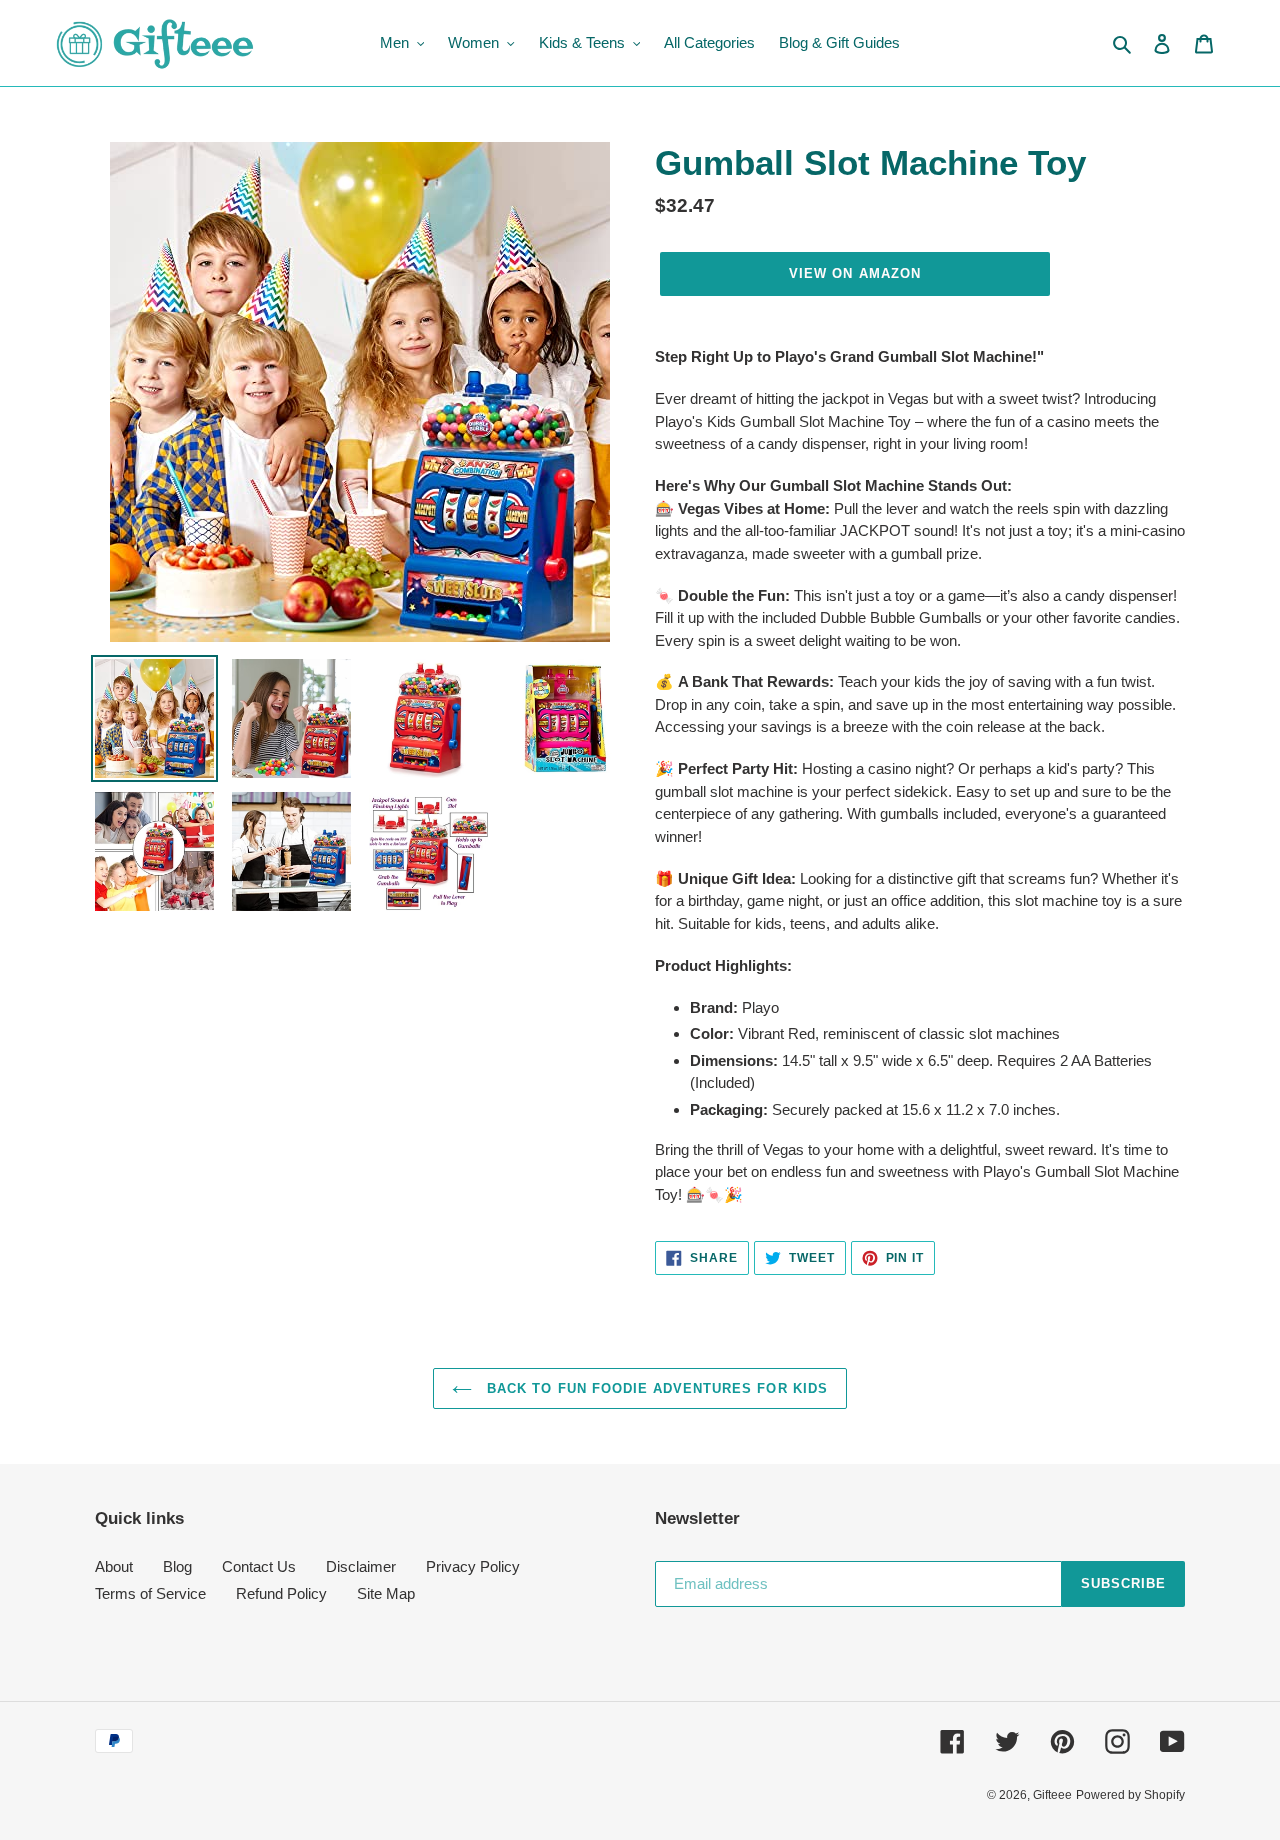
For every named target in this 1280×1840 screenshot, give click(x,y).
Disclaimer (361, 1566)
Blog (177, 1566)
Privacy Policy (473, 1566)
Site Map (386, 1593)
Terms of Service (150, 1593)
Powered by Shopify (1130, 1795)
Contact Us (259, 1566)
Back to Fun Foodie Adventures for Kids (655, 1388)
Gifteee (1052, 1795)
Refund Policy (281, 1593)
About (114, 1566)
